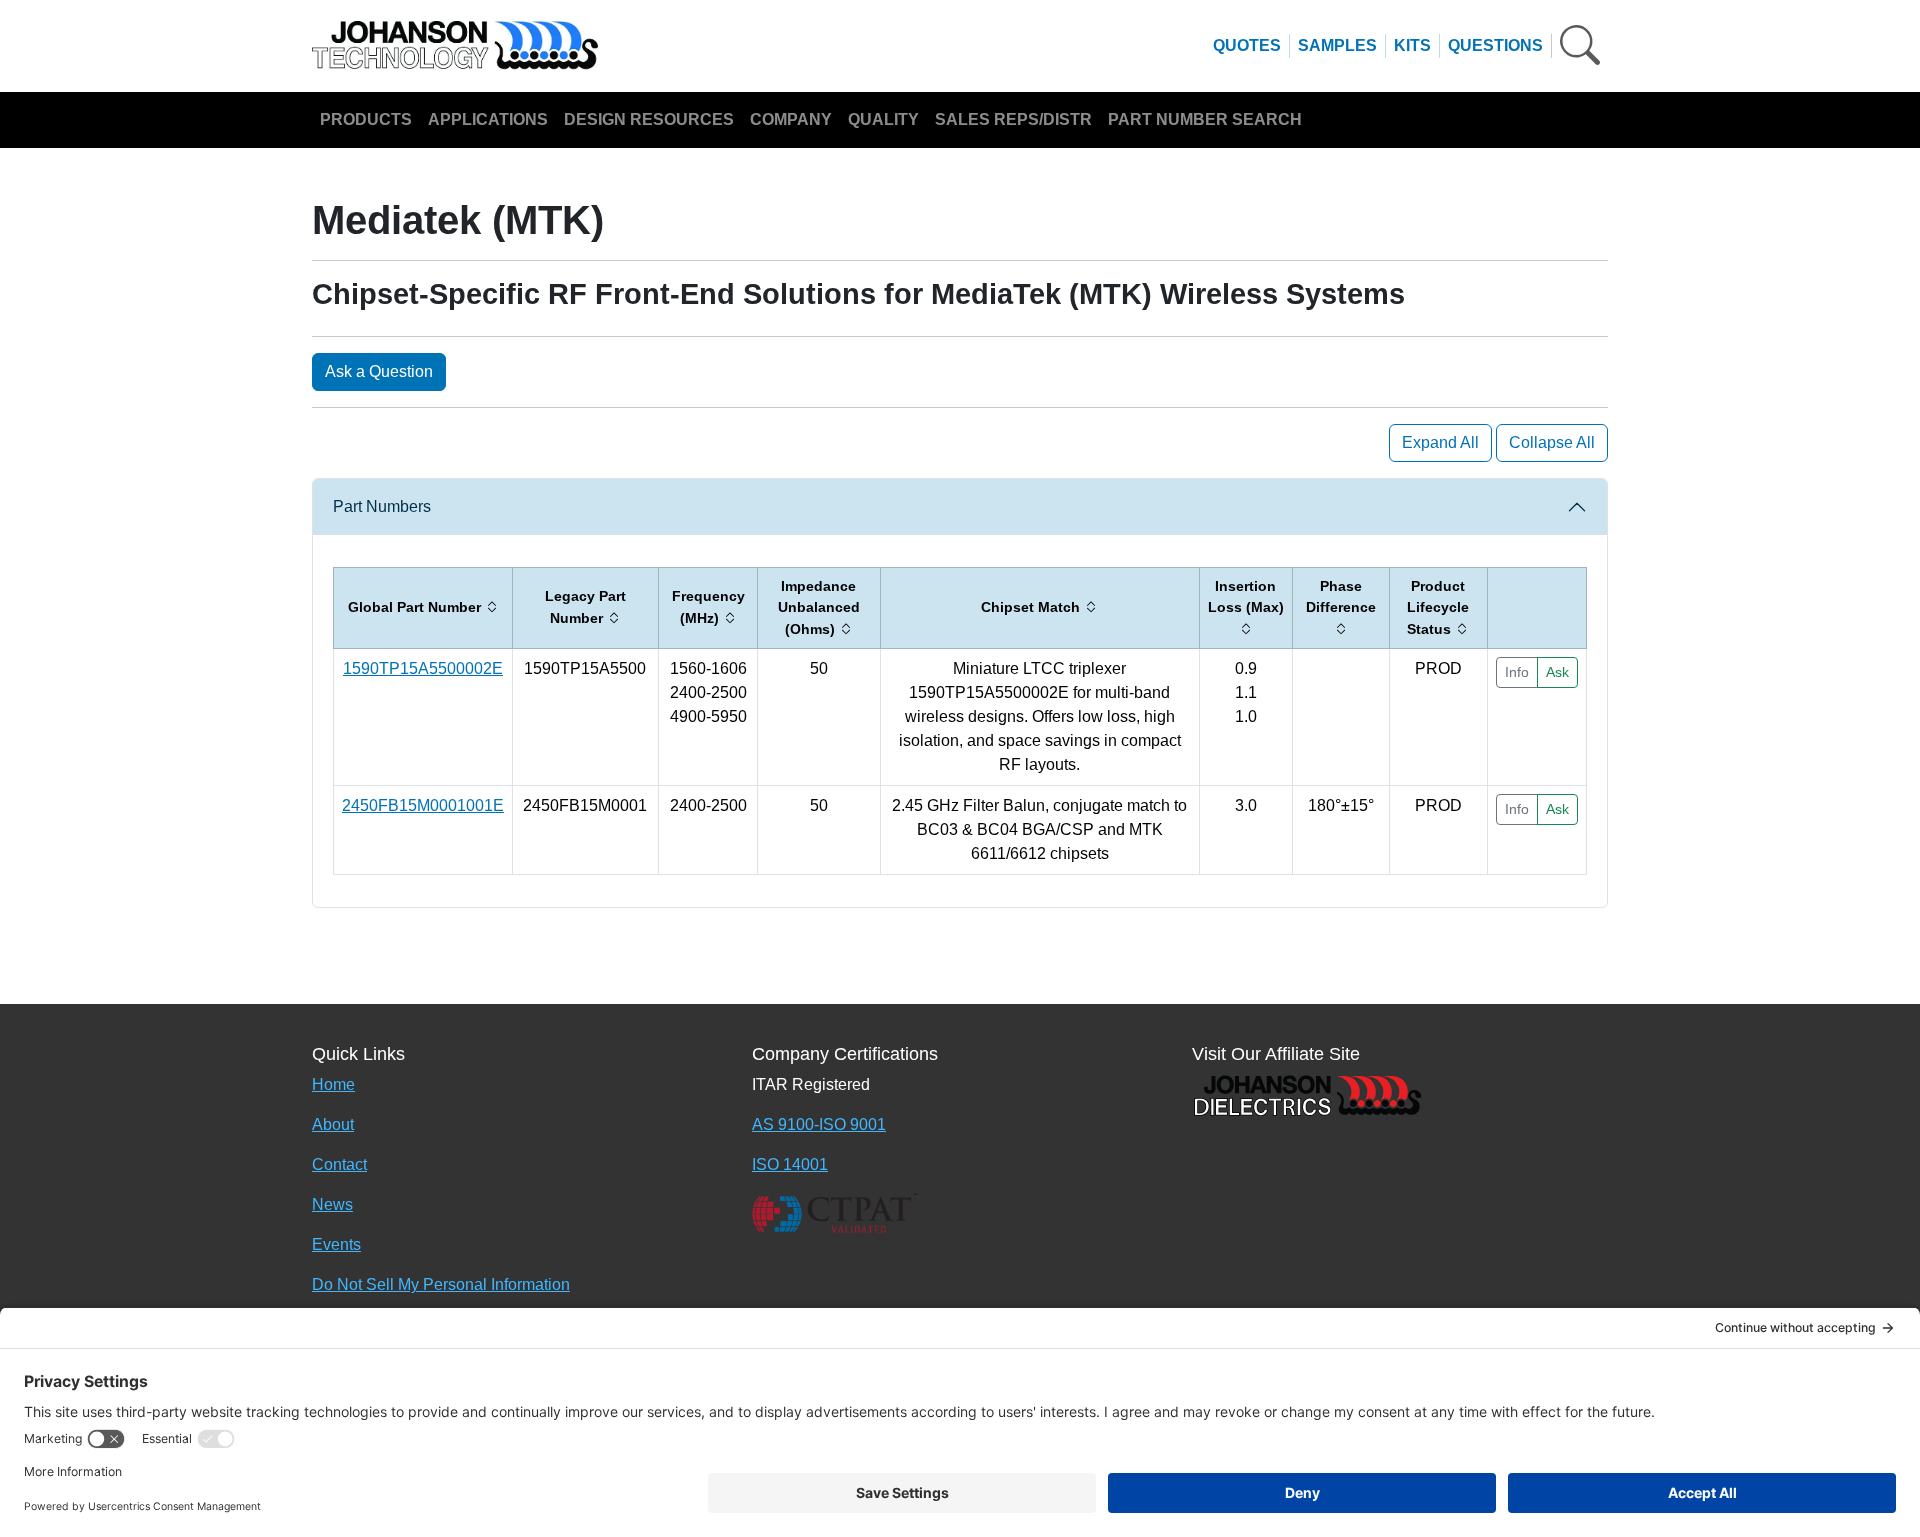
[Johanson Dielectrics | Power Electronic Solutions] (1307, 1094)
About (333, 1124)
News (332, 1204)
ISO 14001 (790, 1164)
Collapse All (1552, 442)
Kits (1412, 45)
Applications (488, 119)
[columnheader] (423, 608)
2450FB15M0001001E (423, 805)
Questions (1495, 45)
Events (336, 1244)
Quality (883, 119)
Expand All (1440, 442)
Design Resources (649, 119)
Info (1517, 672)
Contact (339, 1164)
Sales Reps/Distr (1013, 119)
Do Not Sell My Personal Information (441, 1284)
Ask (1557, 672)
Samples (1337, 45)
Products (366, 119)
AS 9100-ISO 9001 (819, 1124)
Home (333, 1084)
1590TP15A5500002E (423, 668)
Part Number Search (1205, 119)
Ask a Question (379, 371)
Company (791, 119)
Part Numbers (382, 506)
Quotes (1247, 45)
